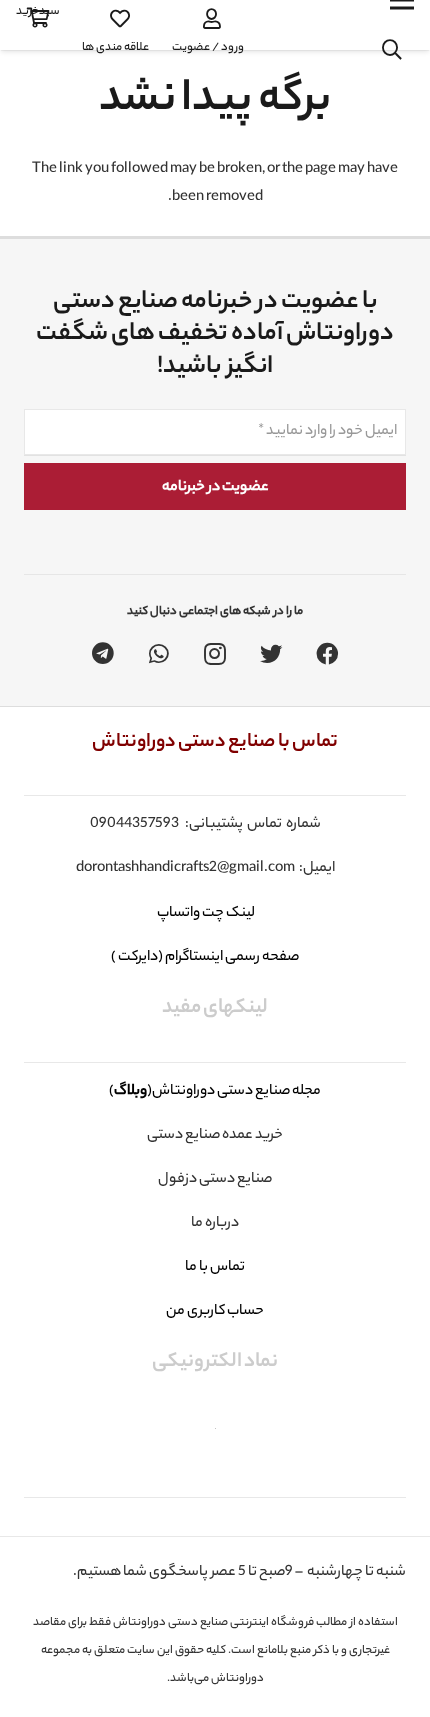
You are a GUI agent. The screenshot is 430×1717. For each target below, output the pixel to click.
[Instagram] (215, 654)
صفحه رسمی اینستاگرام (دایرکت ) (206, 958)
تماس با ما (215, 1268)
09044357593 (134, 825)
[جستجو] (392, 50)
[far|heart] (116, 19)
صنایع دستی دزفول (215, 1180)
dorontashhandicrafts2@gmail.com (185, 869)
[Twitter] (271, 654)
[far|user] (208, 19)
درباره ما (215, 1224)
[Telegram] (103, 654)
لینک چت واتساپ (205, 914)
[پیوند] (307, 25)
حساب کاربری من (215, 1312)
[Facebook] (327, 654)
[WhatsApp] (159, 654)
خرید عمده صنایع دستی (215, 1136)
